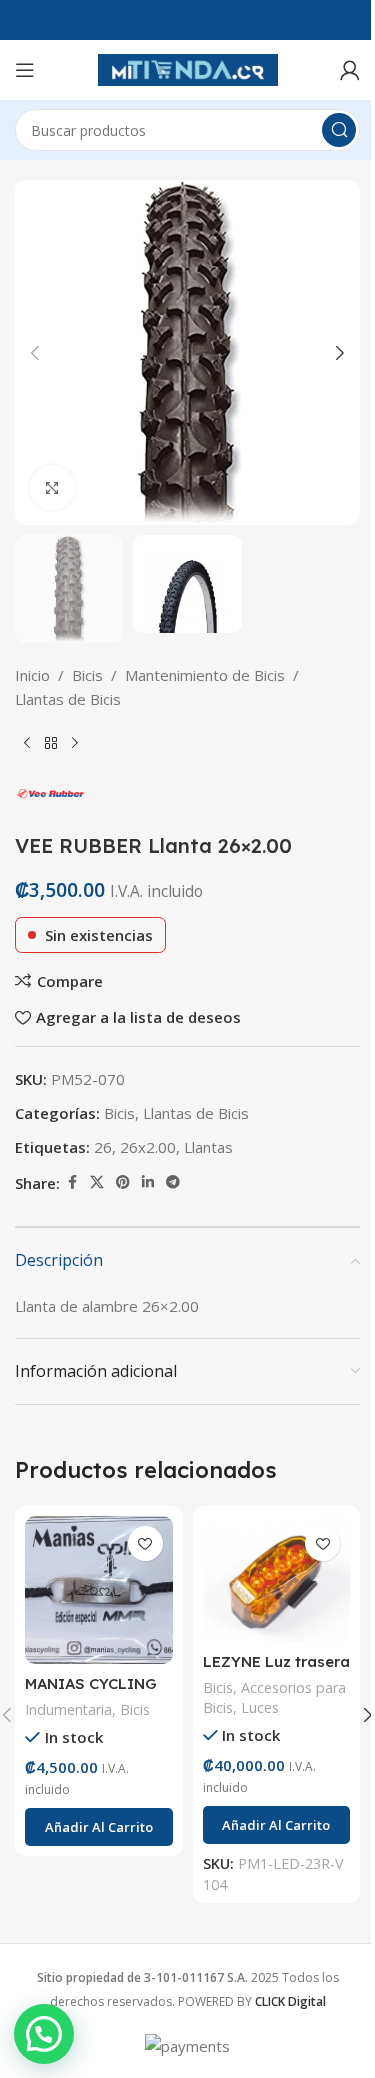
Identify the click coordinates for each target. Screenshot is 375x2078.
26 (103, 1147)
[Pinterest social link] (123, 1182)
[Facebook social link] (72, 1182)
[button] (35, 353)
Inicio (32, 675)
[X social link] (97, 1182)
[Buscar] (339, 130)
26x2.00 (148, 1147)
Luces (260, 1707)
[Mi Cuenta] (350, 70)
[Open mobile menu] (25, 70)
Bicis (87, 675)
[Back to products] (51, 743)
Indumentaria (68, 1709)
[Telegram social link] (173, 1182)
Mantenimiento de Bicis (205, 675)
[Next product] (75, 743)
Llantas (208, 1147)
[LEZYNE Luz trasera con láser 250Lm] (277, 1579)
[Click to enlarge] (52, 487)
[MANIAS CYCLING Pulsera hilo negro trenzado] (99, 1590)
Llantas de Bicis (68, 699)
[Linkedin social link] (148, 1182)
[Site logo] (188, 68)
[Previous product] (27, 743)
